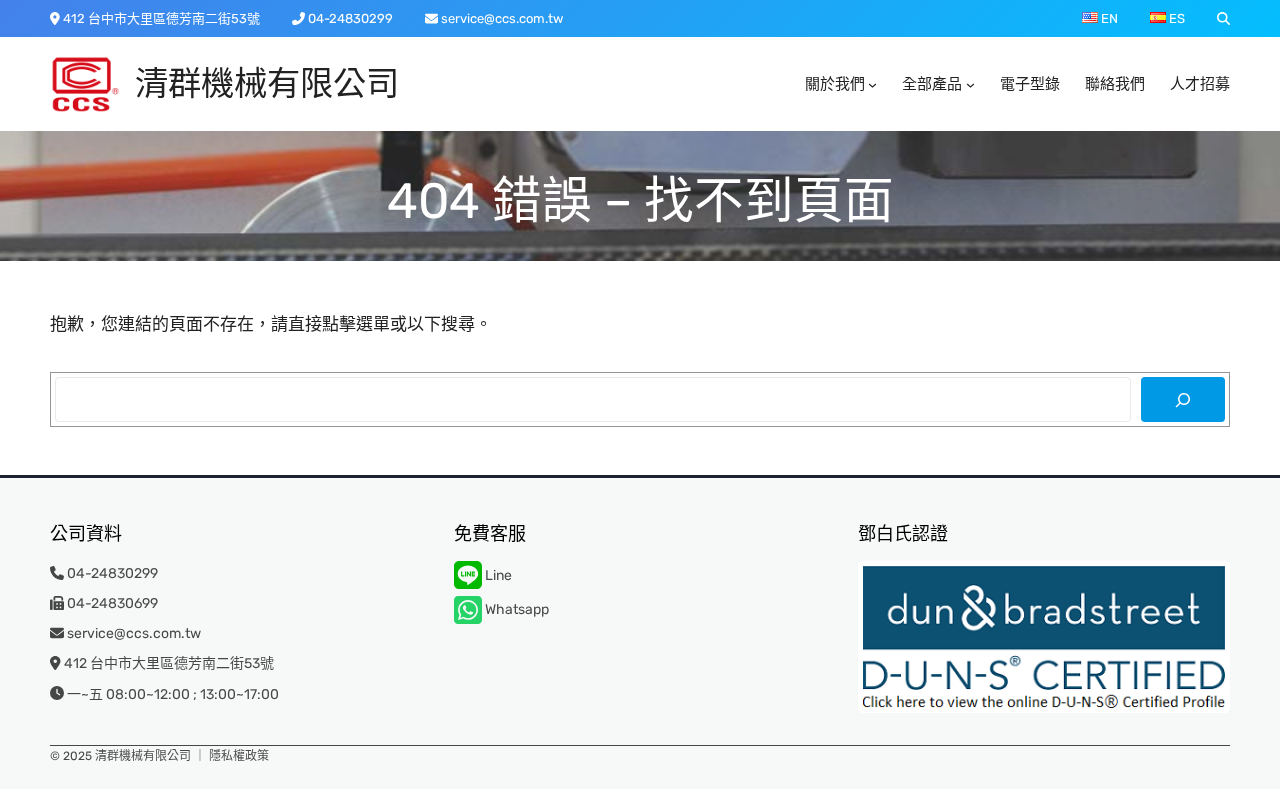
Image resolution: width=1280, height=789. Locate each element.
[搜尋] (1183, 400)
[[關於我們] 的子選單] (872, 84)
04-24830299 (350, 18)
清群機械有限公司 (267, 83)
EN (1108, 18)
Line (497, 575)
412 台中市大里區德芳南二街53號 (161, 18)
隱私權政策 (239, 756)
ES (1175, 18)
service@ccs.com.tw (502, 18)
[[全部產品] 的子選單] (970, 84)
